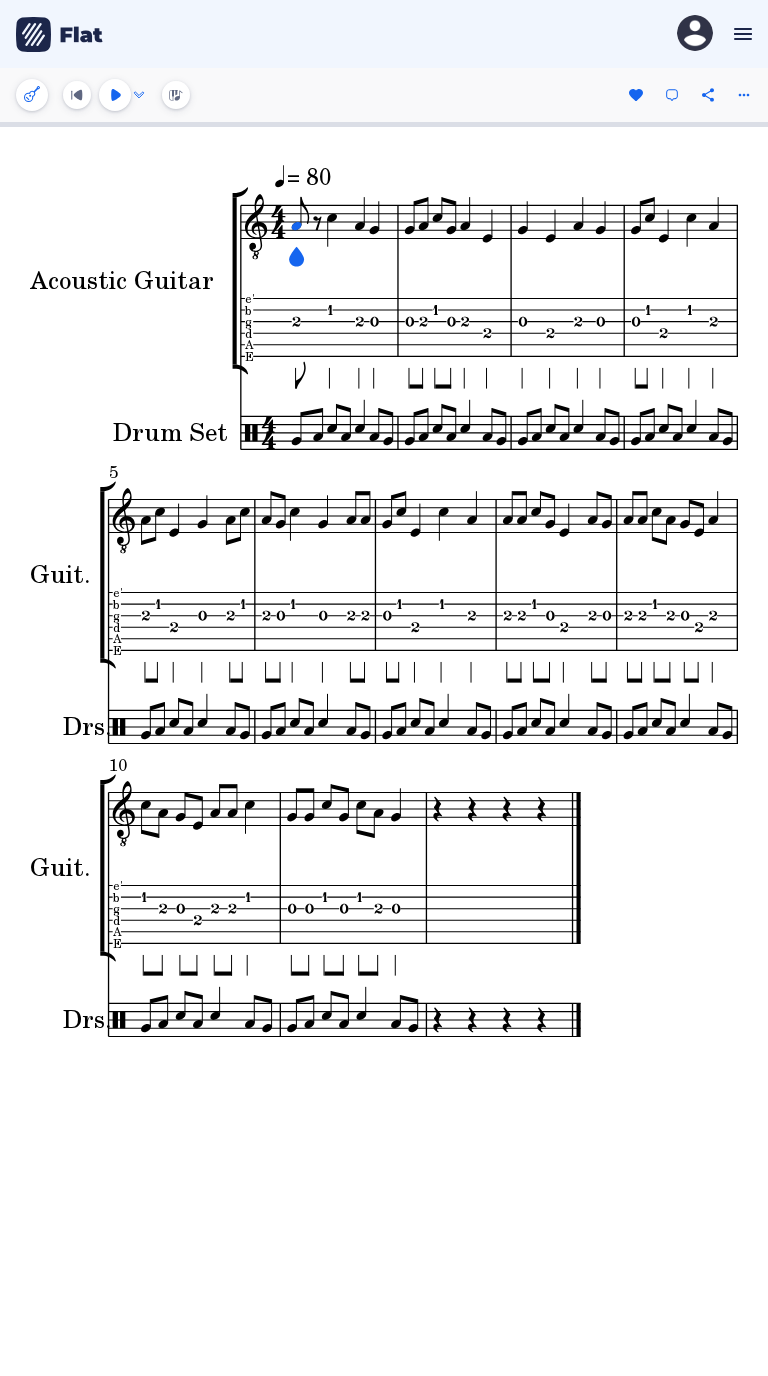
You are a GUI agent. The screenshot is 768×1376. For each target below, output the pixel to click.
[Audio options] (139, 95)
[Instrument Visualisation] (176, 95)
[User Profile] (695, 34)
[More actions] (744, 95)
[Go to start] (77, 95)
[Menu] (740, 34)
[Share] (708, 95)
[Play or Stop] (115, 95)
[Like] (636, 95)
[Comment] (672, 95)
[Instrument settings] (32, 95)
